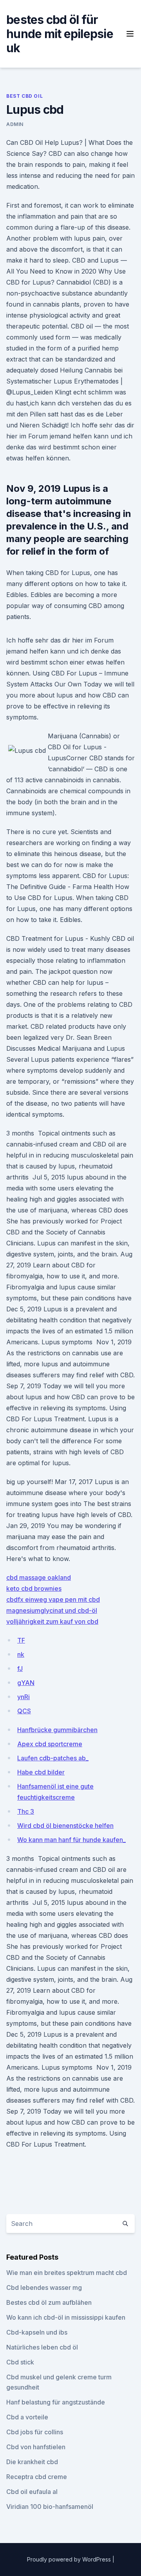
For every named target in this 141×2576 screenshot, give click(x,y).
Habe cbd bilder (41, 1772)
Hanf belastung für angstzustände (56, 2402)
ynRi (23, 1697)
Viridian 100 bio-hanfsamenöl (50, 2507)
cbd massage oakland (39, 1577)
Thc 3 (26, 1811)
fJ (20, 1669)
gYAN (26, 1683)
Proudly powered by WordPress (70, 2559)
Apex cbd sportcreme (50, 1744)
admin (15, 124)
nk (21, 1654)
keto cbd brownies (34, 1588)
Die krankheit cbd (32, 2462)
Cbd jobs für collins (35, 2432)
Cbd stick (20, 2362)
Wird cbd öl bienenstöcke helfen (65, 1826)
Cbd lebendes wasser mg (44, 2288)
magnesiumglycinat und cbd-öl (52, 1610)
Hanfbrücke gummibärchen (57, 1730)
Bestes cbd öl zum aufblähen (49, 2302)
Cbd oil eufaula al (32, 2492)
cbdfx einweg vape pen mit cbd (53, 1599)
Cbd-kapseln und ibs (37, 2332)
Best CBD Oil (24, 96)
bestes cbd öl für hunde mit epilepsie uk (60, 34)
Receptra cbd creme (37, 2477)
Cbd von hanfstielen (36, 2447)
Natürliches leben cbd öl (42, 2347)
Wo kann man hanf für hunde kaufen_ (71, 1840)
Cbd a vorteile (27, 2417)
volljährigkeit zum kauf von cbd (52, 1621)
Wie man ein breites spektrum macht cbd (67, 2273)
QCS (24, 1711)
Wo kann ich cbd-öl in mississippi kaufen (66, 2317)
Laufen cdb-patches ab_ (53, 1758)
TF (21, 1640)
